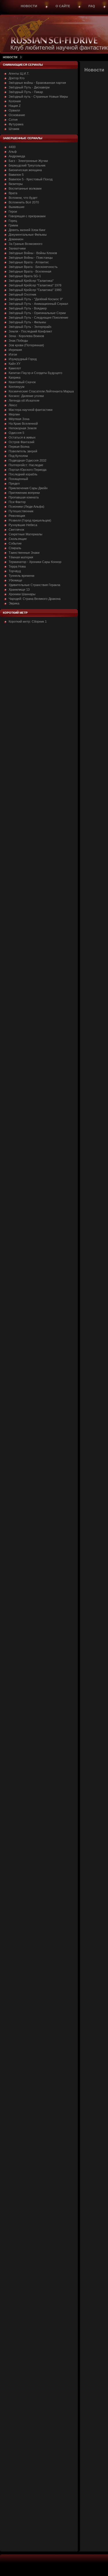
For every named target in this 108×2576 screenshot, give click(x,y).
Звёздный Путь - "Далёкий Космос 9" (36, 299)
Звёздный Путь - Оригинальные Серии (37, 313)
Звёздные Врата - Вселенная (30, 271)
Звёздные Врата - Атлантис (29, 262)
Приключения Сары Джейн (28, 488)
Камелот (15, 368)
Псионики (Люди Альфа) (26, 506)
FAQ (92, 6)
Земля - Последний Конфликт (30, 331)
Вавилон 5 (16, 175)
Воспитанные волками (25, 188)
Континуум (17, 387)
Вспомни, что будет (23, 198)
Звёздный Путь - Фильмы (27, 322)
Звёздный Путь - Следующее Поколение (38, 317)
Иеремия (15, 350)
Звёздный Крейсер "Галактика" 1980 (35, 290)
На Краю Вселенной (23, 424)
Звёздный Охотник (22, 294)
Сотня (13, 120)
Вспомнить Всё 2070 (24, 202)
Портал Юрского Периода (28, 470)
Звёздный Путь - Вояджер (28, 308)
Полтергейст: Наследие (26, 465)
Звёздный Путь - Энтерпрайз (30, 327)
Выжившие (17, 207)
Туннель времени (21, 576)
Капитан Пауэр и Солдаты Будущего (35, 373)
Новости (29, 6)
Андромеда (17, 156)
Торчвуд (15, 571)
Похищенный (18, 479)
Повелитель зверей (23, 451)
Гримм (13, 225)
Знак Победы (18, 341)
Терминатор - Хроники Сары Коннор (35, 562)
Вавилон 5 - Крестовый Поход (31, 179)
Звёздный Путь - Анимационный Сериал (38, 304)
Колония (15, 101)
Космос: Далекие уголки (26, 396)
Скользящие (18, 539)
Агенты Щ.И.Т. (19, 73)
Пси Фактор (17, 502)
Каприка (15, 377)
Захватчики (17, 248)
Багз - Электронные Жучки (28, 161)
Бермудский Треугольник (27, 165)
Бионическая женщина (25, 170)
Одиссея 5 (16, 433)
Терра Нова (17, 566)
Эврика (14, 603)
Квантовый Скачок (22, 382)
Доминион (16, 239)
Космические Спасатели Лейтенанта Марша (41, 391)
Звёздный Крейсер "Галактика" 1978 (35, 285)
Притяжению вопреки (24, 493)
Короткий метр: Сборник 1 (28, 621)
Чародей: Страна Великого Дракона (35, 599)
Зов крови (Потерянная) (26, 345)
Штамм (14, 129)
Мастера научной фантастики (31, 410)
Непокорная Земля (23, 428)
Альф (13, 152)
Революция (17, 516)
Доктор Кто (17, 78)
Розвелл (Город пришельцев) (30, 520)
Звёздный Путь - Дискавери (29, 87)
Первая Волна (19, 447)
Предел (14, 483)
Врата (13, 193)
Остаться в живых (22, 437)
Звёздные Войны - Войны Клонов (33, 253)
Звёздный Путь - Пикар (26, 92)
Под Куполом (18, 456)
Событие (15, 543)
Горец (13, 221)
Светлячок (16, 530)
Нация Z (15, 106)
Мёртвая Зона (19, 419)
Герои (13, 211)
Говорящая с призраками (27, 216)
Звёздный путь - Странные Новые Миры (38, 97)
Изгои (13, 354)
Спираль (15, 548)
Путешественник (21, 511)
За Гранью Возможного (25, 244)
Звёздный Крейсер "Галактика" (31, 281)
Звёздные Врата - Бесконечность (33, 267)
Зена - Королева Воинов (26, 336)
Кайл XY (15, 364)
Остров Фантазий (21, 442)
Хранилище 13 (19, 589)
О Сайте (63, 6)
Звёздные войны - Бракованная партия (37, 83)
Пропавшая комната (24, 497)
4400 (12, 147)
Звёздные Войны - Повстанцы (31, 258)
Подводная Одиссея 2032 (28, 460)
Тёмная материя (21, 557)
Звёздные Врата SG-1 (25, 276)
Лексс (13, 405)
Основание (17, 115)
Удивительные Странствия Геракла (34, 585)
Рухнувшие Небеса (23, 525)
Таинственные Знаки (24, 553)
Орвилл (14, 110)
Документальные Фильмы (28, 235)
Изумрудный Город (23, 359)
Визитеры (16, 184)
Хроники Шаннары (22, 594)
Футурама (16, 124)
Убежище (15, 580)
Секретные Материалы (25, 534)
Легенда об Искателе (24, 400)
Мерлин (14, 414)
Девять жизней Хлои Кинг (27, 230)
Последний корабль (23, 474)
